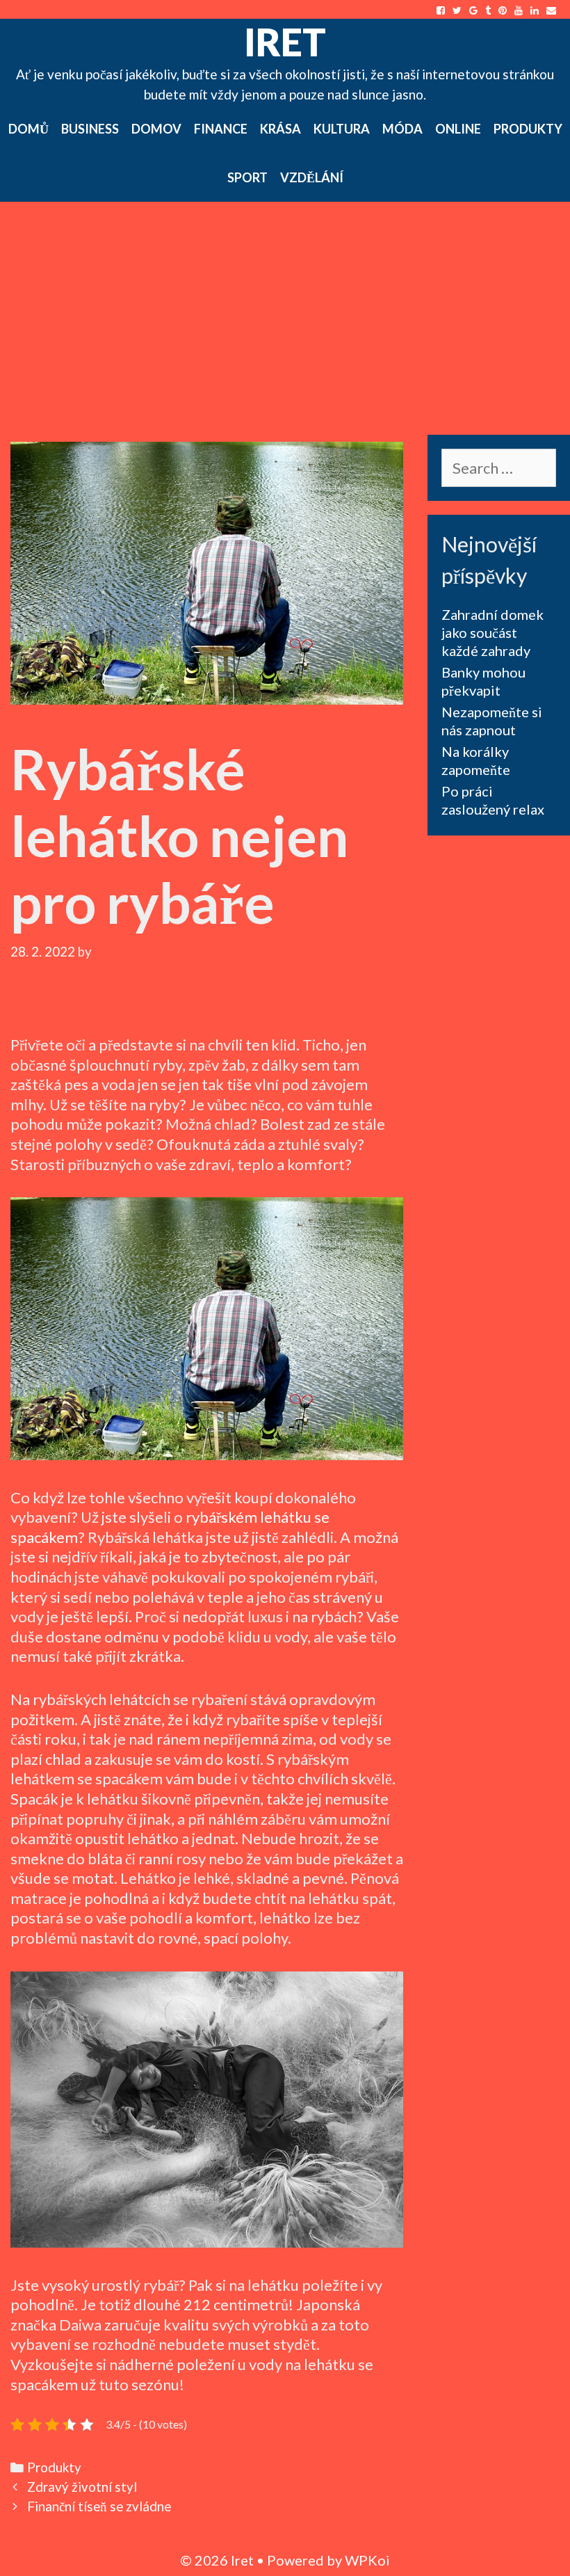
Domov (156, 129)
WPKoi (367, 2560)
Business (90, 129)
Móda (402, 129)
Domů (28, 129)
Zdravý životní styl (82, 2487)
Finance (221, 129)
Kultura (342, 129)
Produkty (528, 129)
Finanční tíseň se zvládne (99, 2506)
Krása (280, 129)
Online (458, 129)
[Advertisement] (285, 306)
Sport (247, 177)
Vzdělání (312, 177)
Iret (285, 42)
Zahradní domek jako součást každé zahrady (492, 632)
